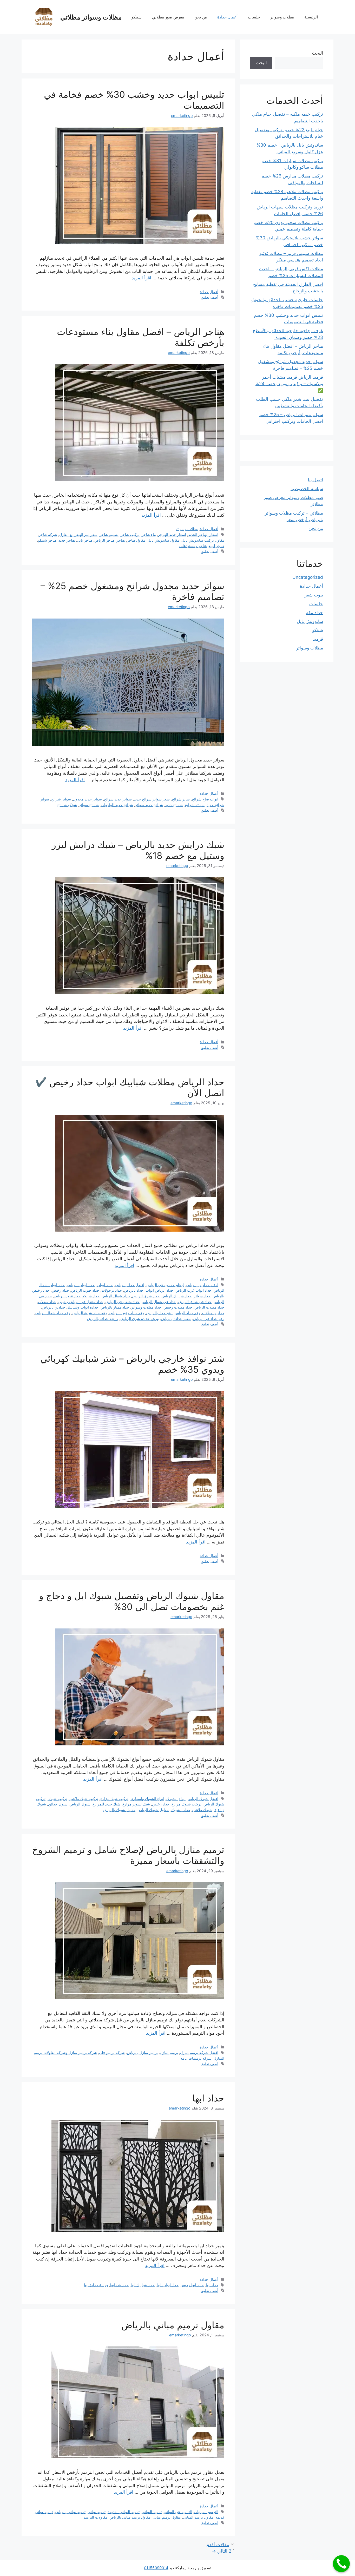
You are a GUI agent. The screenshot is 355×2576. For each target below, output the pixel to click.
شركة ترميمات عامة (196, 2058)
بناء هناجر (149, 534)
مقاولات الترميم (95, 2517)
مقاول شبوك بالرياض (119, 1810)
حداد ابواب (105, 1285)
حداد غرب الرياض (67, 1296)
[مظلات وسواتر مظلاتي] (44, 17)
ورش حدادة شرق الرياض (140, 1319)
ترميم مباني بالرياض (70, 2512)
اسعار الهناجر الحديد (203, 534)
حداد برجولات (112, 1290)
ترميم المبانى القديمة (124, 2512)
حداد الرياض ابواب (159, 1290)
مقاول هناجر (136, 540)
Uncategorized (308, 577)
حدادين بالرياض (54, 1307)
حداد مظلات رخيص (178, 1307)
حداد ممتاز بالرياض (115, 1307)
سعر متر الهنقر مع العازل (78, 534)
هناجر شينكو (47, 540)
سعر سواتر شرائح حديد (152, 799)
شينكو (137, 17)
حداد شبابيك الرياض (177, 1296)
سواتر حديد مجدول (87, 799)
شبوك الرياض (80, 1804)
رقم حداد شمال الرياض (52, 1313)
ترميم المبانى (152, 2512)
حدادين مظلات (213, 1313)
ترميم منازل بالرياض (142, 2052)
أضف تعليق (210, 297)
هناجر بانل (85, 540)
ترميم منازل (169, 2052)
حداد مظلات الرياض (209, 1307)
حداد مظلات (47, 1302)
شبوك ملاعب (202, 1810)
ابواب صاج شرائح (205, 799)
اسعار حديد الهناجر (172, 534)
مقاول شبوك (180, 1810)
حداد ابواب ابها (168, 2285)
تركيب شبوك (57, 1799)
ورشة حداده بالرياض (103, 1319)
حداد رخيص (60, 1290)
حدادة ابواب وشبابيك (83, 1307)
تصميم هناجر (109, 534)
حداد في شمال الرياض (159, 1302)
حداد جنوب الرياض (85, 1290)
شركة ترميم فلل (112, 2052)
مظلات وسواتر (282, 17)
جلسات (254, 17)
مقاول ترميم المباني (198, 2517)
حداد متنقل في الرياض (122, 1302)
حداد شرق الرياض (146, 1296)
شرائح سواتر (89, 805)
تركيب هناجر (130, 534)
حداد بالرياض (134, 1290)
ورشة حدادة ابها (96, 2285)
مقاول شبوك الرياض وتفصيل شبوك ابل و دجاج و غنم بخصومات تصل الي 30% (132, 1601)
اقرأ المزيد (142, 278)
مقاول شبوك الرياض (153, 1810)
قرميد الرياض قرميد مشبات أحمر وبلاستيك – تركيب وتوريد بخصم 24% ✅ (289, 384)
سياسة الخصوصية (307, 489)
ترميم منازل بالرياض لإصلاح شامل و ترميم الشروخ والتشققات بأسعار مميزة (128, 1855)
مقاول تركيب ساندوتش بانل (203, 540)
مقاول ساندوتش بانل (164, 540)
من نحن (201, 17)
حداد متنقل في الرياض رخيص (81, 1302)
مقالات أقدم (218, 2545)
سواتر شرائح (61, 799)
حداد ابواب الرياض (81, 1285)
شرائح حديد (174, 805)
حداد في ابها (119, 2285)
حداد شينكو (91, 1296)
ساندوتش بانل (310, 621)
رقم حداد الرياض (187, 1313)
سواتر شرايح (195, 805)
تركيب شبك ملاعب (84, 1799)
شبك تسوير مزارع (136, 1804)
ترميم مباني (97, 2512)
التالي (220, 2551)
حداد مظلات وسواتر (146, 1307)
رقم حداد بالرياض (159, 1313)
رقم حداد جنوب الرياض (126, 1313)
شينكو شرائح (67, 805)
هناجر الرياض (104, 540)
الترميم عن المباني (178, 2512)
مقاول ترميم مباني (167, 2517)
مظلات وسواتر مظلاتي (91, 17)
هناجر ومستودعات (193, 546)
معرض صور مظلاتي (168, 17)
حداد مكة (315, 613)
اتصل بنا (315, 480)
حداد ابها (208, 2098)
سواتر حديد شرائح (118, 799)
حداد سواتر (202, 1296)
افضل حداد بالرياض (130, 1285)
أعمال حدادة (227, 17)
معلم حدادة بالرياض (176, 1319)
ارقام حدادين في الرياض (165, 1285)
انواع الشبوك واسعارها (147, 1799)
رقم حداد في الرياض (209, 1319)
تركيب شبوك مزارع (186, 1804)
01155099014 (156, 2568)
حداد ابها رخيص (192, 2285)
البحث (317, 53)
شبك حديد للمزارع (106, 1804)
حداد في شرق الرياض (195, 1302)
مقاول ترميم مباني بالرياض (173, 2325)
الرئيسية (311, 17)
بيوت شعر (314, 595)
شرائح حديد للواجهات (117, 805)
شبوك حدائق (58, 1804)
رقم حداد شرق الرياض (90, 1313)
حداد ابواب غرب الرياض (193, 1290)
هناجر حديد (67, 540)
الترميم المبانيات (206, 2512)
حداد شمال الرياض (116, 1296)
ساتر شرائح (181, 799)
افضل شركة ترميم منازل (199, 2052)
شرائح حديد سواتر (149, 805)
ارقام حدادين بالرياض (202, 1285)
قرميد (318, 639)
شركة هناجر (48, 534)
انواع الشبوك (176, 1799)
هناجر (121, 540)
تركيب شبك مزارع (114, 1799)
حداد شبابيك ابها (143, 2285)
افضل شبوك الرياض (203, 1799)
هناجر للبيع (216, 546)
